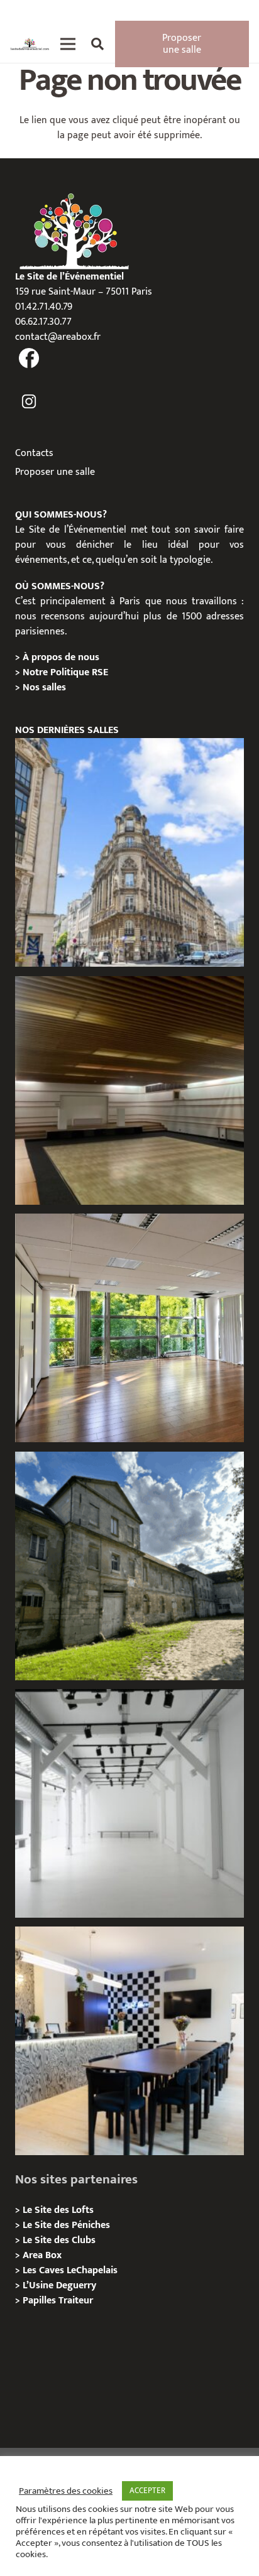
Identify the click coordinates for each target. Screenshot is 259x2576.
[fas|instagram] (29, 402)
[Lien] (30, 44)
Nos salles (44, 687)
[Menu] (69, 44)
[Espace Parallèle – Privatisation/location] (129, 1803)
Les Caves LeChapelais (70, 2270)
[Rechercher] (97, 44)
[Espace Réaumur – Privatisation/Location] (129, 852)
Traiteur (76, 2301)
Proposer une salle (55, 472)
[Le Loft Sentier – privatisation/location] (129, 2041)
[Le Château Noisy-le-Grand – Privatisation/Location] (129, 1090)
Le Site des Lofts (58, 2210)
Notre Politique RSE (65, 672)
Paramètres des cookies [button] (66, 2491)
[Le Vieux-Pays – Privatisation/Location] (129, 1566)
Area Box (42, 2255)
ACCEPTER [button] (147, 2491)
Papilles (41, 2301)
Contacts (34, 453)
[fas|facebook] (29, 359)
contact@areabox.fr (58, 337)
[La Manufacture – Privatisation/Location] (129, 1328)
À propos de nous (61, 657)
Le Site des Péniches (66, 2225)
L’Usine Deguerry (59, 2285)
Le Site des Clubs (59, 2240)
